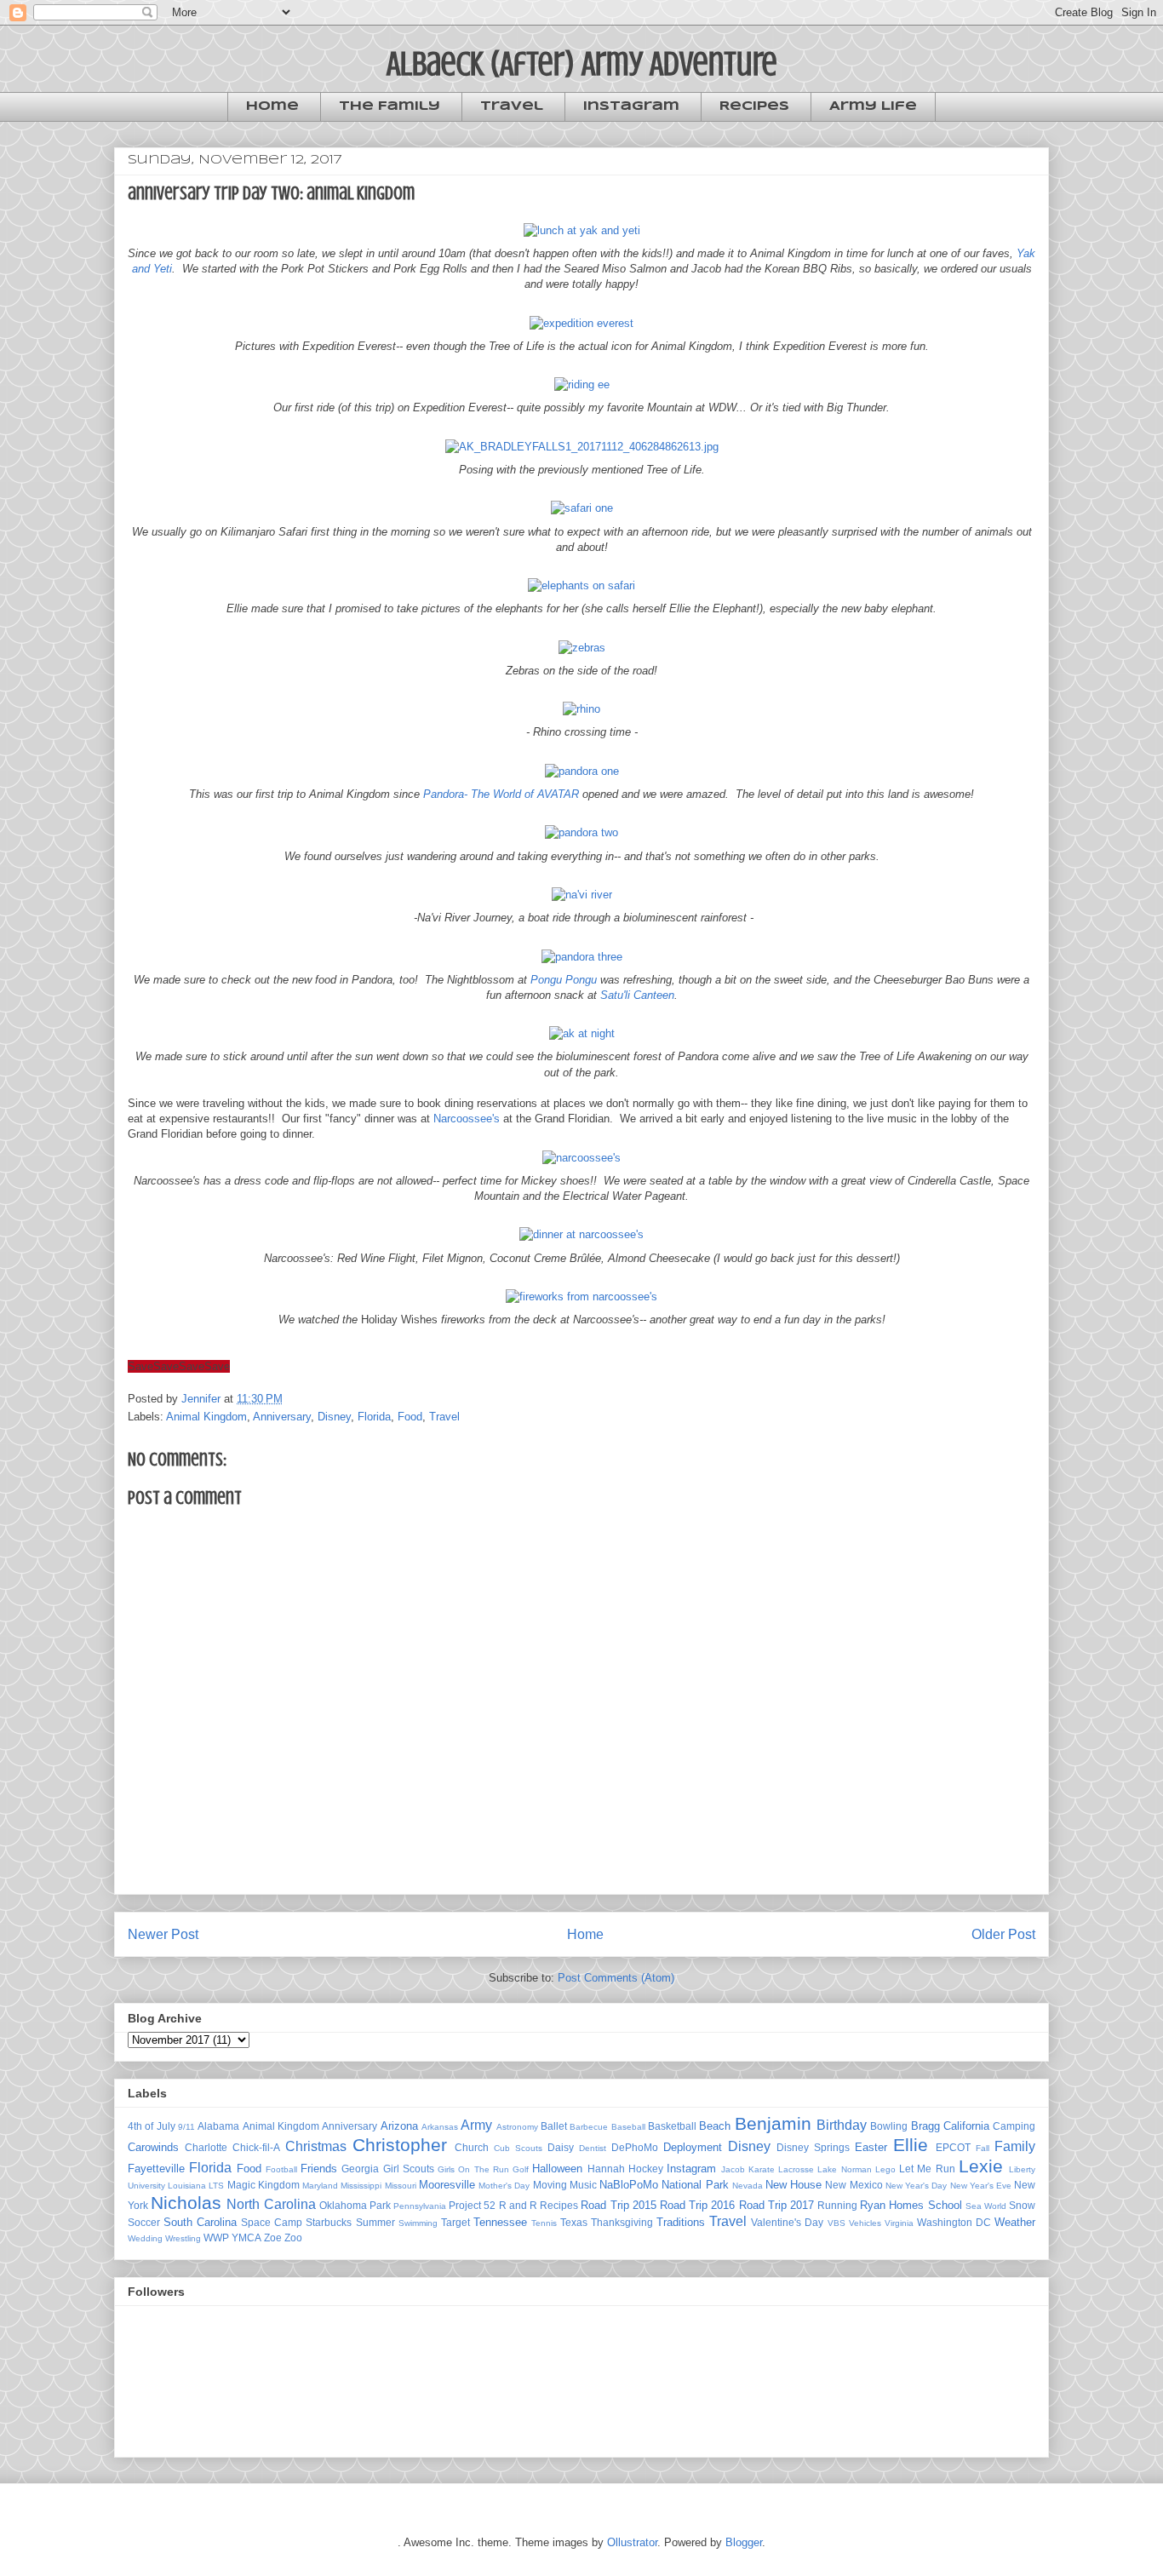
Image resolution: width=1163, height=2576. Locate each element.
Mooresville (447, 2185)
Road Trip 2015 (618, 2205)
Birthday (842, 2125)
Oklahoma (343, 2205)
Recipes (754, 106)
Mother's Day (504, 2186)
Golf (521, 2169)
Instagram (631, 106)
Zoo (293, 2238)
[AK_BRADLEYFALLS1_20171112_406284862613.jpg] (582, 447)
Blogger (744, 2542)
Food (410, 1417)
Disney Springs (813, 2147)
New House (793, 2185)
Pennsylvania (420, 2206)
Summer (375, 2222)
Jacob (733, 2169)
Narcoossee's (467, 1119)
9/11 (186, 2127)
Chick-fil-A (256, 2147)
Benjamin (773, 2123)
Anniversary (282, 1417)
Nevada (748, 2186)
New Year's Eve (981, 2186)
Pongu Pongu (564, 980)
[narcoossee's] (581, 1158)
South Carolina (200, 2222)
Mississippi (361, 2186)
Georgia (360, 2169)
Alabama (218, 2126)
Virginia (899, 2223)
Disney (334, 1417)
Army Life (873, 106)
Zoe (273, 2238)
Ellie (911, 2145)
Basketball (672, 2126)
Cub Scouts (518, 2148)
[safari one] (582, 508)
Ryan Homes (892, 2205)
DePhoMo (635, 2147)
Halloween (557, 2169)
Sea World (986, 2206)
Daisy (561, 2147)
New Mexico (854, 2185)
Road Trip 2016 (697, 2205)
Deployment (693, 2147)
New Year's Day (916, 2186)
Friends (319, 2169)
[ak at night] (582, 1033)
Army (476, 2125)
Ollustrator (632, 2542)
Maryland (320, 2186)
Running (837, 2205)
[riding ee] (582, 384)
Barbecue (589, 2127)
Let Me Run (927, 2169)
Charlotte (206, 2147)
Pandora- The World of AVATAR (501, 794)
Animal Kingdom (206, 1417)
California (966, 2126)
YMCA (246, 2238)
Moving (550, 2185)
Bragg (925, 2126)
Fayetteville (156, 2169)
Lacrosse (796, 2169)
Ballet (554, 2126)
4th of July (152, 2126)
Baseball (628, 2127)
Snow (1022, 2205)
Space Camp (272, 2222)
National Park (695, 2185)
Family (1015, 2146)
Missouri (401, 2186)
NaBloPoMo (629, 2185)
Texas (574, 2222)
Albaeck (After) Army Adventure (582, 63)
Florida (374, 1417)
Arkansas (440, 2127)
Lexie (981, 2166)
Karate (762, 2169)
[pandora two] (581, 832)
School (945, 2205)
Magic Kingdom (264, 2185)
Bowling (889, 2126)
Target (455, 2222)
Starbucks (329, 2222)
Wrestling (183, 2238)
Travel (512, 106)
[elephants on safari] (581, 585)
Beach (715, 2126)
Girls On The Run (473, 2169)
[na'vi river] (582, 895)
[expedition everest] (581, 323)
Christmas (316, 2146)
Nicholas (186, 2203)
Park (380, 2205)
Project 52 (472, 2205)
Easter (871, 2147)
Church (472, 2147)
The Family (390, 106)
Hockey (646, 2169)
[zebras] (582, 648)
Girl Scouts (409, 2169)
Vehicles (865, 2223)
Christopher (400, 2145)
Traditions (681, 2222)
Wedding (145, 2238)
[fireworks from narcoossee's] (581, 1297)
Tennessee (500, 2222)
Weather (1015, 2222)
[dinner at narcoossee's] (581, 1234)
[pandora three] (582, 957)
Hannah (606, 2169)
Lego (885, 2169)
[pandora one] (582, 771)
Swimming (418, 2223)
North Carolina (271, 2204)
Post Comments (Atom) (616, 1978)
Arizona (399, 2126)
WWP (216, 2238)
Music (583, 2185)
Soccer (144, 2222)
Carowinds (153, 2147)
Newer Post (163, 1934)
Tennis (544, 2223)
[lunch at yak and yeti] (582, 230)
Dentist (593, 2148)
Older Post (1003, 1934)
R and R (518, 2205)
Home (272, 106)
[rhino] (581, 709)
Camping (1014, 2126)
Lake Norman (844, 2169)
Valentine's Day (787, 2222)
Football (281, 2169)
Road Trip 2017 (776, 2205)
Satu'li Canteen (637, 995)
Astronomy (517, 2127)
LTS (216, 2186)
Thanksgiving (622, 2222)
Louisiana (187, 2186)
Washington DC (954, 2222)
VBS (836, 2223)
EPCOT (953, 2147)
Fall (983, 2148)
